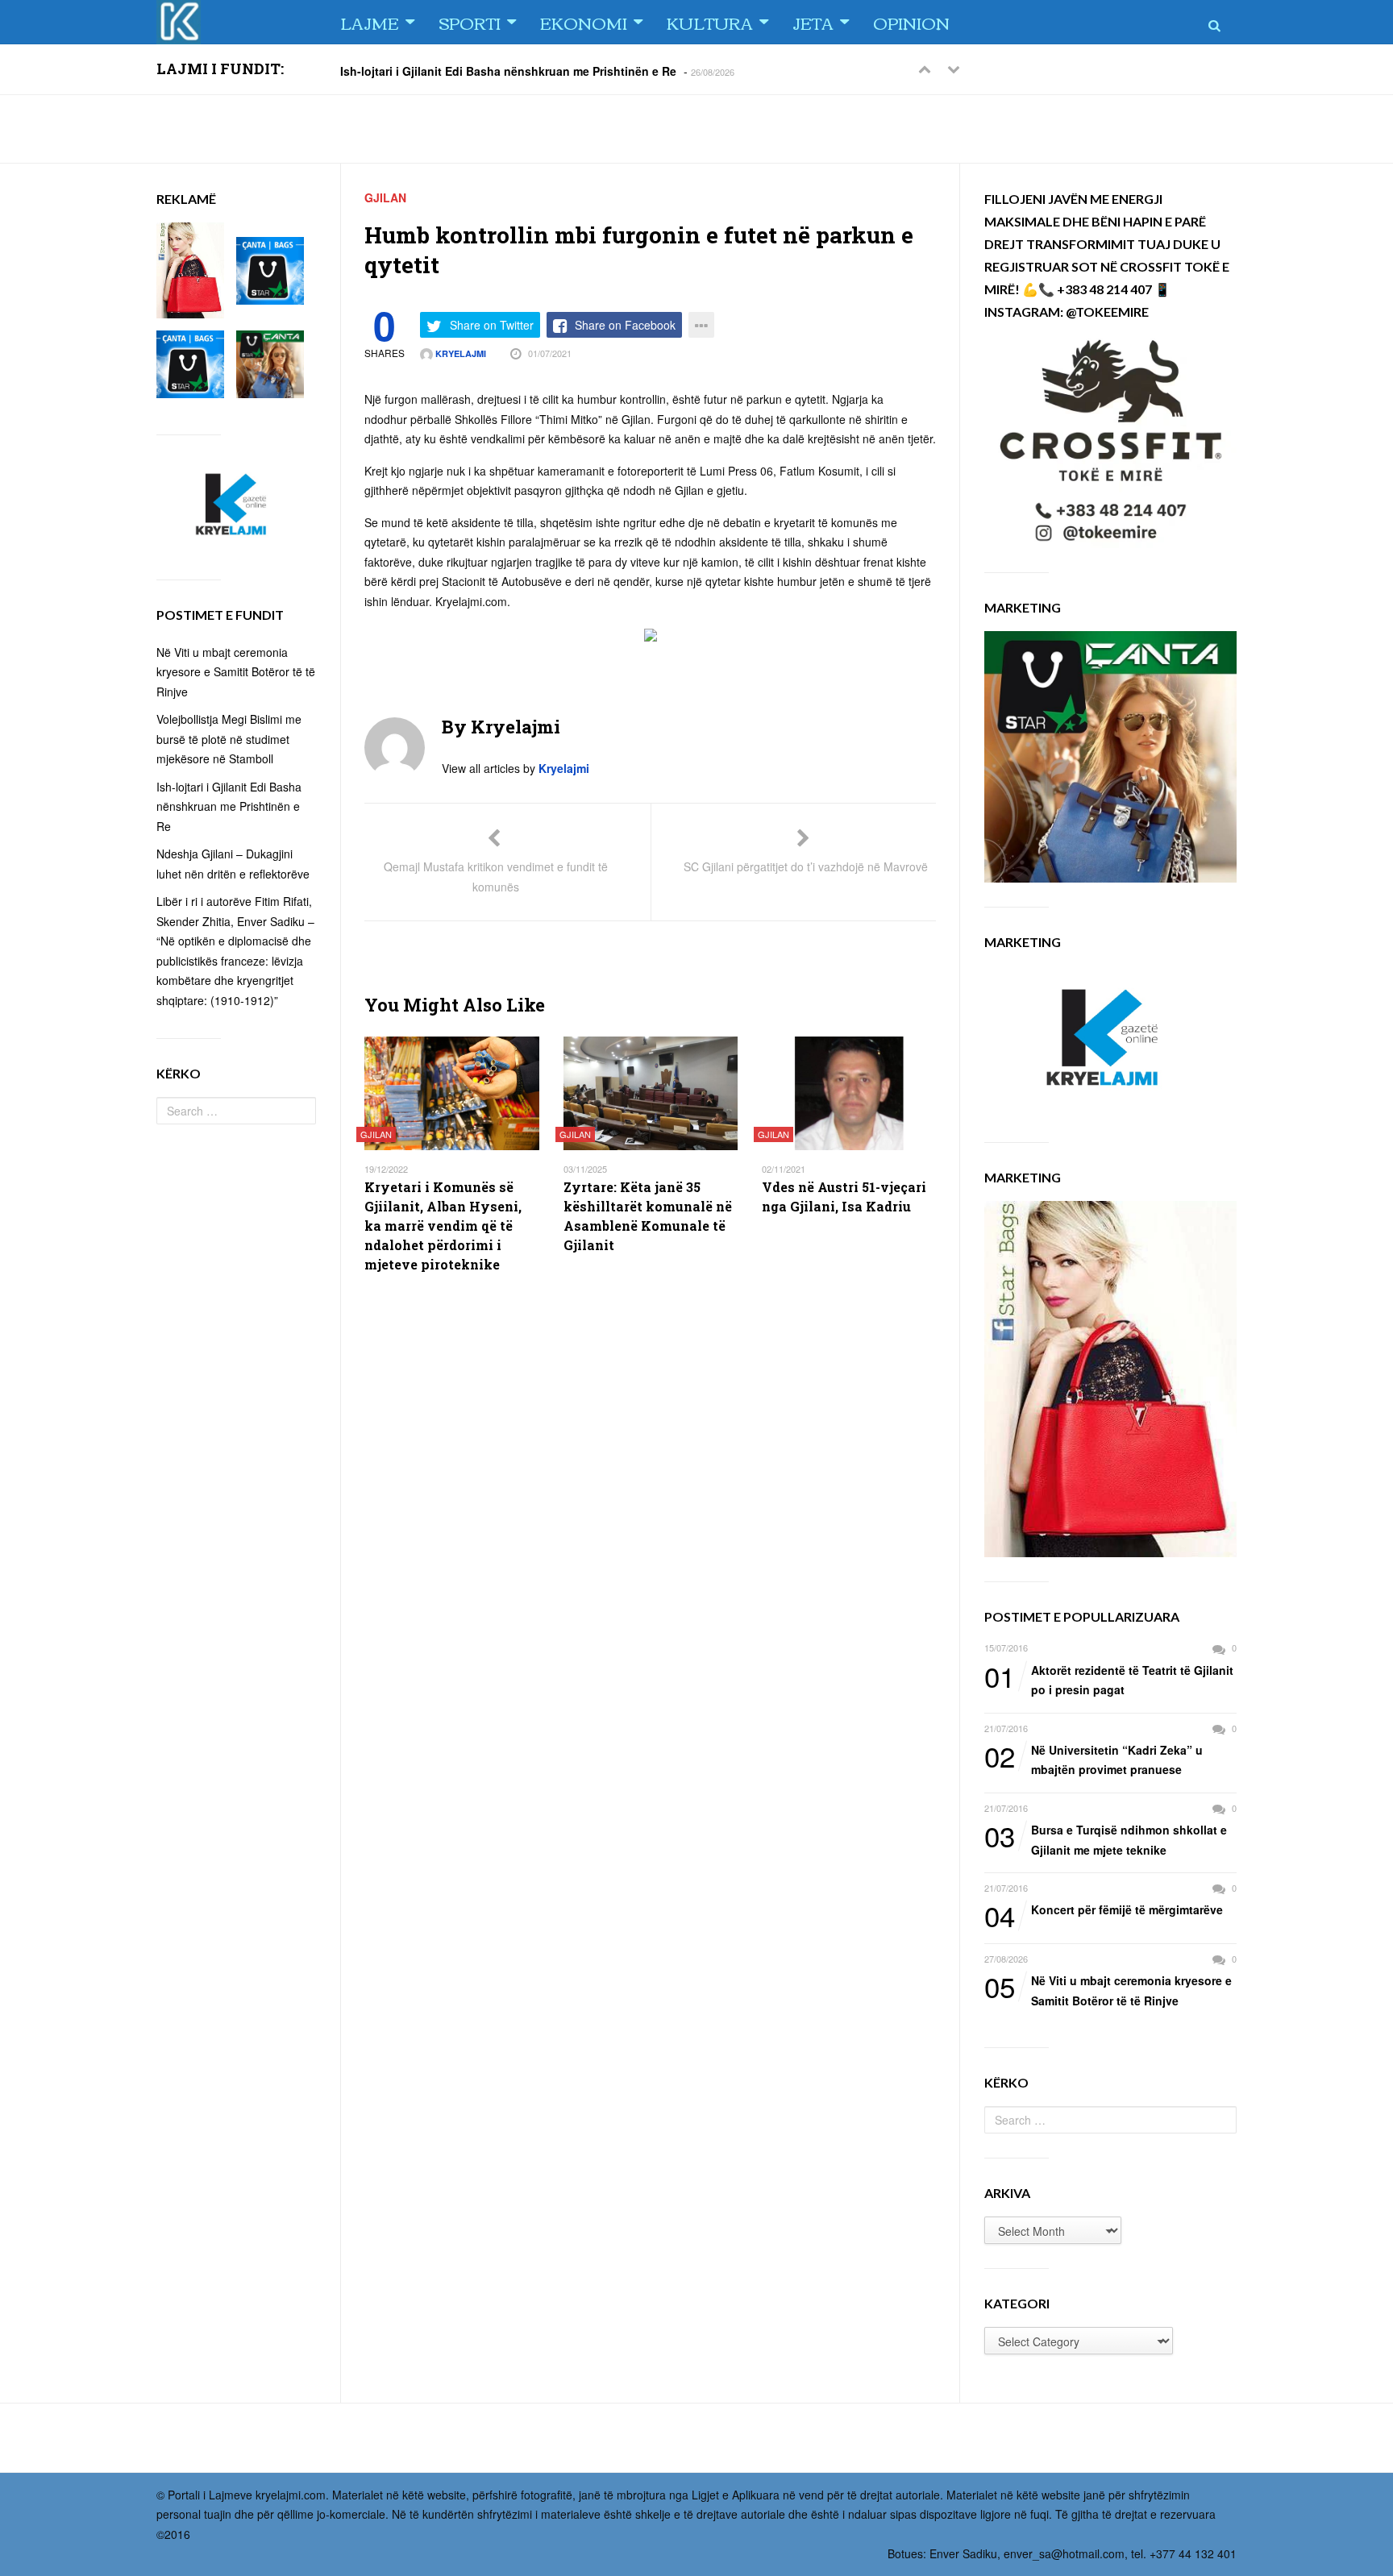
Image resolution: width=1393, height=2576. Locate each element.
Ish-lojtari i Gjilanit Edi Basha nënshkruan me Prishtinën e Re (508, 70)
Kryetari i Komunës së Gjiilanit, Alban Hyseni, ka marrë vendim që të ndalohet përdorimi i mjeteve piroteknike (443, 1226)
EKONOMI (584, 22)
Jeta (813, 22)
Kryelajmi (459, 353)
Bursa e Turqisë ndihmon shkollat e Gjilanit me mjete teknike (1106, 1839)
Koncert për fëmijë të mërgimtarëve (1104, 1910)
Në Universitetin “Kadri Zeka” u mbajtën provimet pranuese (1094, 1759)
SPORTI (470, 22)
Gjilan (385, 197)
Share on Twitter (492, 325)
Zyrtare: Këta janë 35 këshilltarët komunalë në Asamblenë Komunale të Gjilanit (648, 1216)
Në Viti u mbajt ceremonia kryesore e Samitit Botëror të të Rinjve (1108, 1990)
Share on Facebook (625, 325)
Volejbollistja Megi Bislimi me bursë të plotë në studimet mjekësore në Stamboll (229, 739)
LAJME (370, 22)
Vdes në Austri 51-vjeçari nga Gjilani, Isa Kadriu (844, 1197)
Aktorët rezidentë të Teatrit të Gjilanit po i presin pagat (1109, 1679)
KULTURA (710, 22)
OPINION (911, 22)
